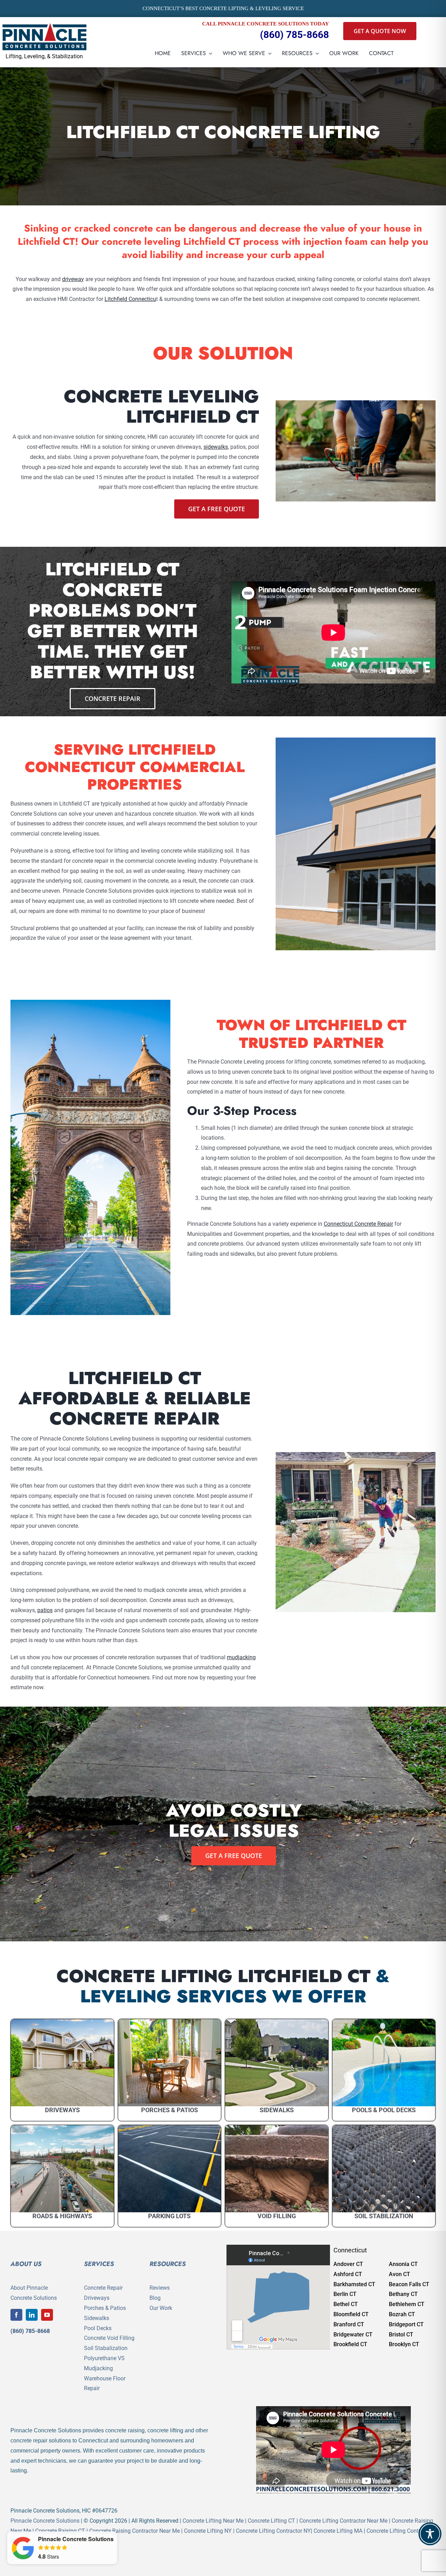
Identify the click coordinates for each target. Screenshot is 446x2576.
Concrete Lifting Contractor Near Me (343, 2521)
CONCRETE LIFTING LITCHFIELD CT (213, 1976)
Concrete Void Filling (109, 2338)
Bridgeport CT (406, 2324)
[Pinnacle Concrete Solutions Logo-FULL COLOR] (45, 26)
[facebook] (16, 2315)
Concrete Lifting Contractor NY (273, 2531)
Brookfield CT (350, 2344)
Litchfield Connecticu (130, 299)
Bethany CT (403, 2294)
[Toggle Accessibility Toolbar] (430, 2534)
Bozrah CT (402, 2314)
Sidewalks (97, 2318)
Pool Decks (98, 2328)
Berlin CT (345, 2294)
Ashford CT (348, 2274)
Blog (155, 2298)
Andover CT (348, 2264)
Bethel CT (346, 2304)
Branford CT (349, 2324)
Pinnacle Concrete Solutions (45, 2521)
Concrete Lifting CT (271, 2521)
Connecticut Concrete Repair (358, 1224)
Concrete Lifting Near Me (213, 2521)
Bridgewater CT (353, 2335)
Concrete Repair (103, 2288)
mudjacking (241, 1657)
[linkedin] (32, 2315)
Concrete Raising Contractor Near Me (134, 2531)
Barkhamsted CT (354, 2284)
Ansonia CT (403, 2264)
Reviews (160, 2288)
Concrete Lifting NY (208, 2531)
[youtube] (47, 2315)
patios (45, 1610)
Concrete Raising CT (60, 2531)
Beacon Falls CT (409, 2284)
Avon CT (399, 2274)
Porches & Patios (105, 2308)
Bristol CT (401, 2335)
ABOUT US (26, 2264)
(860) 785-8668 (294, 35)
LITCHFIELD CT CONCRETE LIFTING (223, 132)
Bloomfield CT (351, 2314)
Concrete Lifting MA (338, 2531)
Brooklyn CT (404, 2344)
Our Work (161, 2308)
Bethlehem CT (407, 2304)
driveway (73, 279)
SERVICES (99, 2264)
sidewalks (216, 447)
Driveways (97, 2298)
